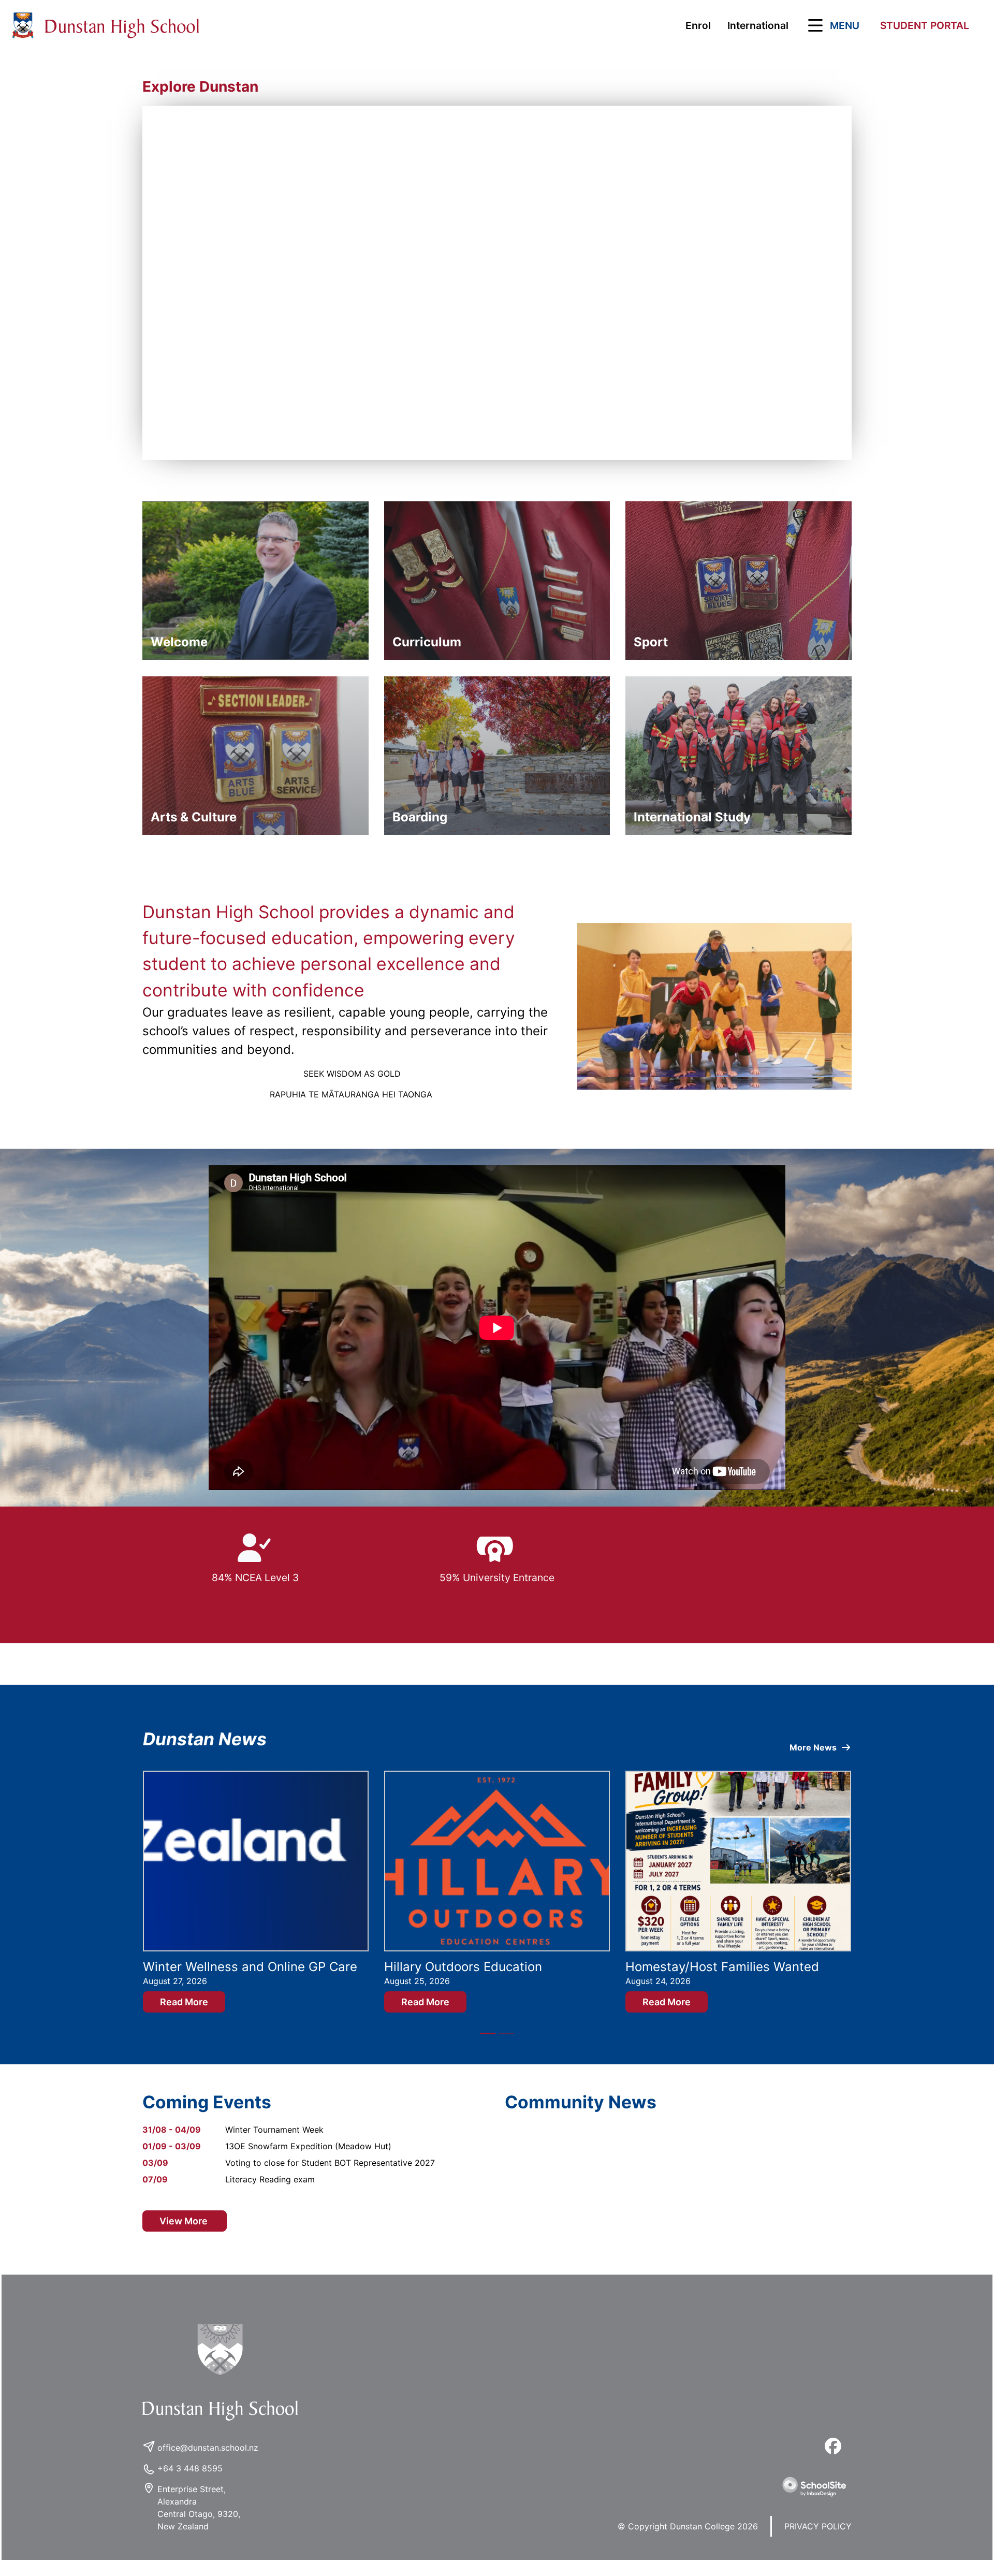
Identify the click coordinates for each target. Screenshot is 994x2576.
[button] (832, 25)
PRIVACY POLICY (818, 2541)
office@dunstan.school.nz (208, 2462)
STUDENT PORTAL (925, 25)
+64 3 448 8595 (190, 2483)
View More (185, 2236)
